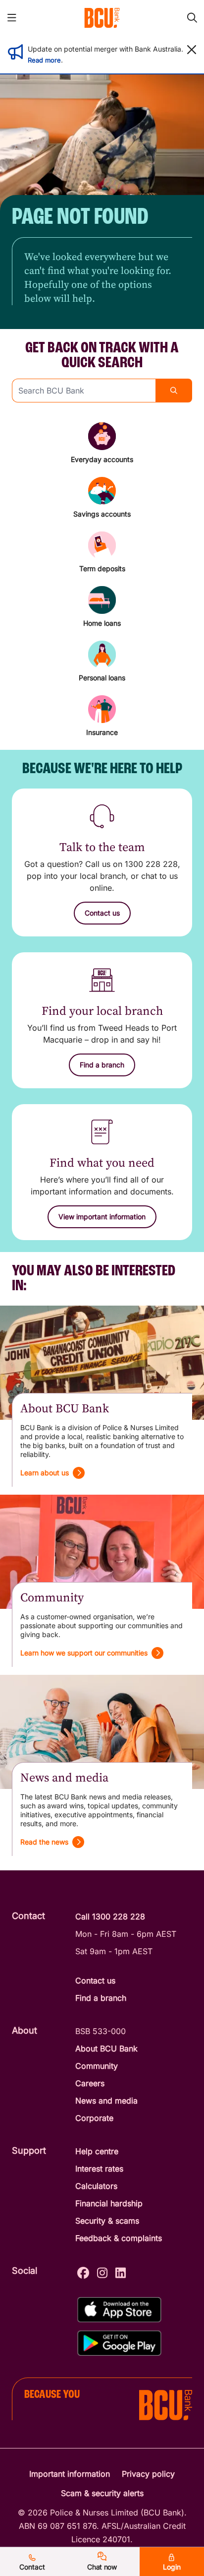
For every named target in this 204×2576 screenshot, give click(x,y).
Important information (70, 2474)
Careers (90, 2083)
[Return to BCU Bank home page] (102, 18)
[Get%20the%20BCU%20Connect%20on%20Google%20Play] (119, 2343)
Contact (32, 2567)
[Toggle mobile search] (192, 18)
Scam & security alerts (102, 2493)
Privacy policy (148, 2474)
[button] (192, 50)
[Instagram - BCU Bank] (102, 2272)
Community (97, 2066)
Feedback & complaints (119, 2238)
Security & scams (107, 2221)
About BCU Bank (106, 2048)
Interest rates (99, 2169)
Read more (44, 60)
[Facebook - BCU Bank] (83, 2272)
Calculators (96, 2186)
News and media (106, 2101)
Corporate (94, 2118)
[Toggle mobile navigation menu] (12, 18)
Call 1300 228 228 (110, 1916)
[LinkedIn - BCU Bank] (121, 2272)
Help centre (97, 2151)
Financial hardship (109, 2203)
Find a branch (101, 1998)
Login (172, 2567)
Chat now (102, 2567)
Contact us (95, 1981)
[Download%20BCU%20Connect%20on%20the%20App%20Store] (119, 2310)
